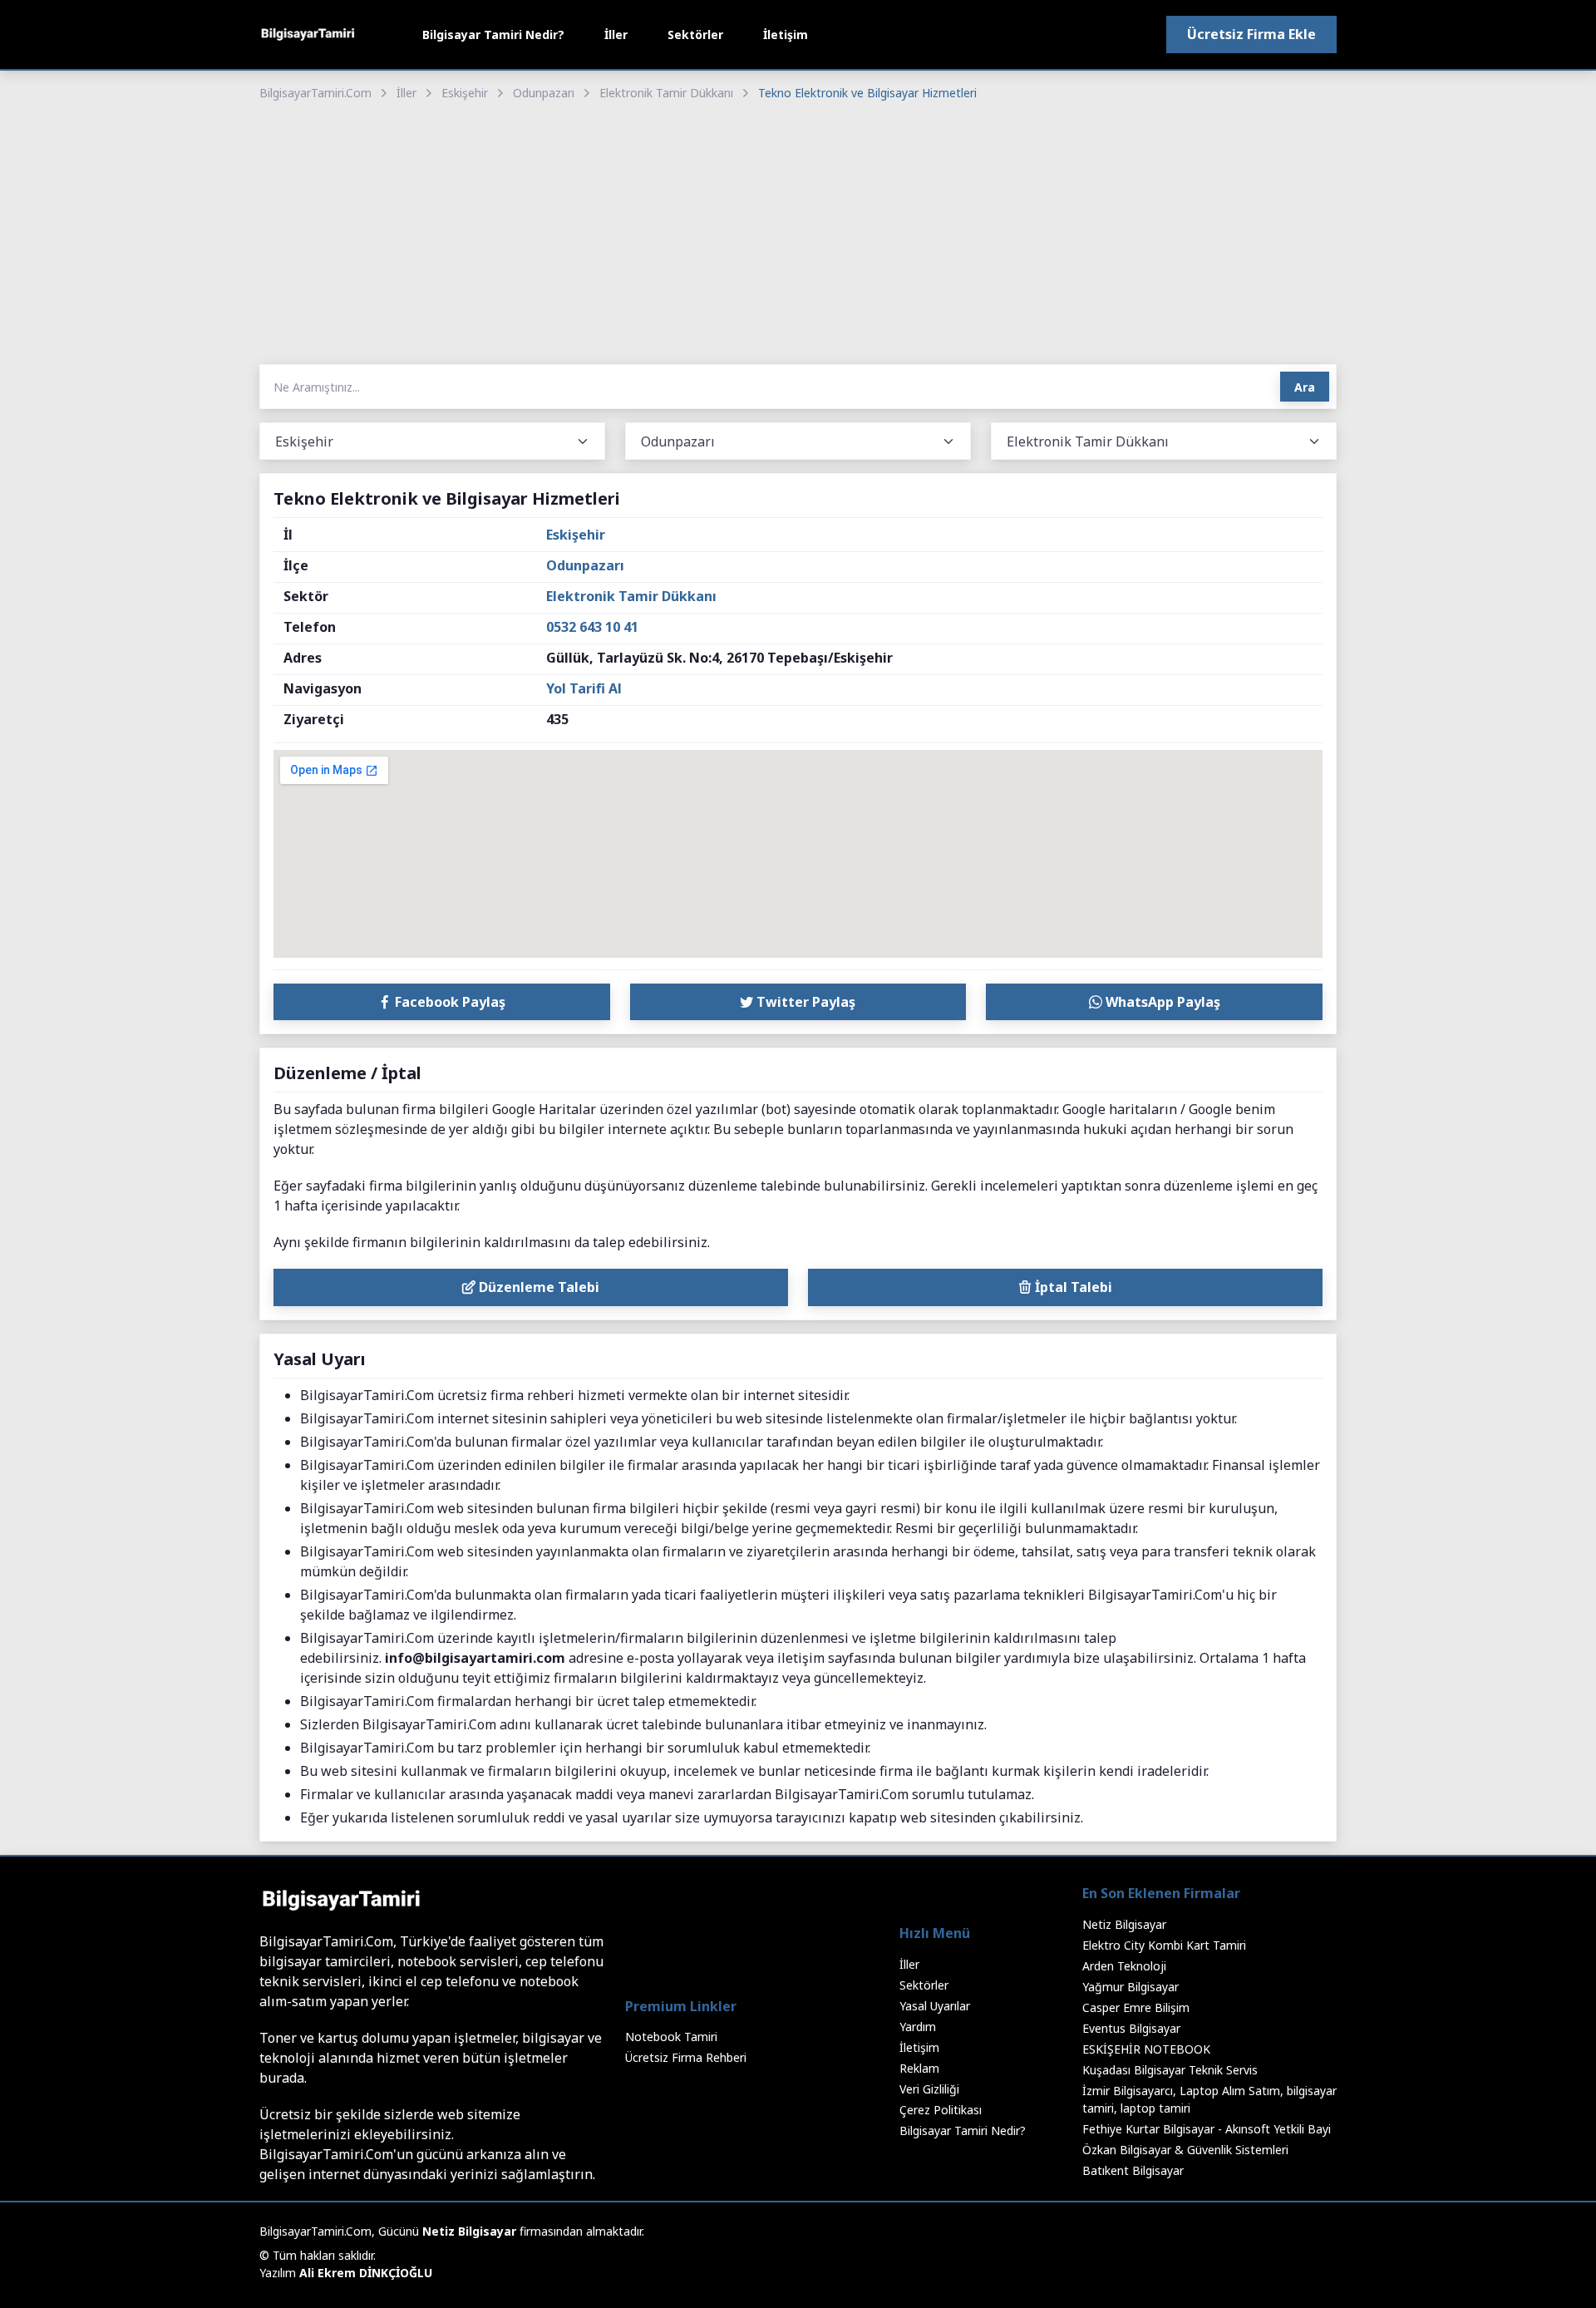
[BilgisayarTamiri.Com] (308, 35)
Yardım (918, 2027)
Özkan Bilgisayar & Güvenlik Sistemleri (1185, 2150)
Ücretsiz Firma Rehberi (686, 2057)
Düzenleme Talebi (537, 1287)
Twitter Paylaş (804, 1002)
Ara (1305, 387)
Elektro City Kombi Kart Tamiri (1164, 1945)
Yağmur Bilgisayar (1130, 1987)
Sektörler (695, 35)
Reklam (919, 2068)
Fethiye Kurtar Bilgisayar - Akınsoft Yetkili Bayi (1207, 2129)
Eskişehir (465, 93)
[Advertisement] (798, 234)
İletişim (786, 35)
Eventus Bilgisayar (1131, 2028)
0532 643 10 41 (592, 627)
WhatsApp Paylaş (1161, 1002)
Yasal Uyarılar (935, 2006)
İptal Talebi (1072, 1287)
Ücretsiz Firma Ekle (1251, 34)
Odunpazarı (544, 93)
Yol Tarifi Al (584, 688)
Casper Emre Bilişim (1136, 2007)
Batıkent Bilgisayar (1133, 2170)
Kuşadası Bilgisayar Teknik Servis (1170, 2070)
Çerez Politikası (941, 2110)
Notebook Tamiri (671, 2037)
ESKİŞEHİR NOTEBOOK (1146, 2049)
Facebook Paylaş (448, 1002)
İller (616, 35)
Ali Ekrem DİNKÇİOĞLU (366, 2273)
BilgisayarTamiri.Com (315, 93)
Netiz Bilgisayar (1124, 1924)
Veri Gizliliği (929, 2089)
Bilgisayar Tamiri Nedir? (493, 35)
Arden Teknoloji (1124, 1966)
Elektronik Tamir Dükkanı (666, 93)
